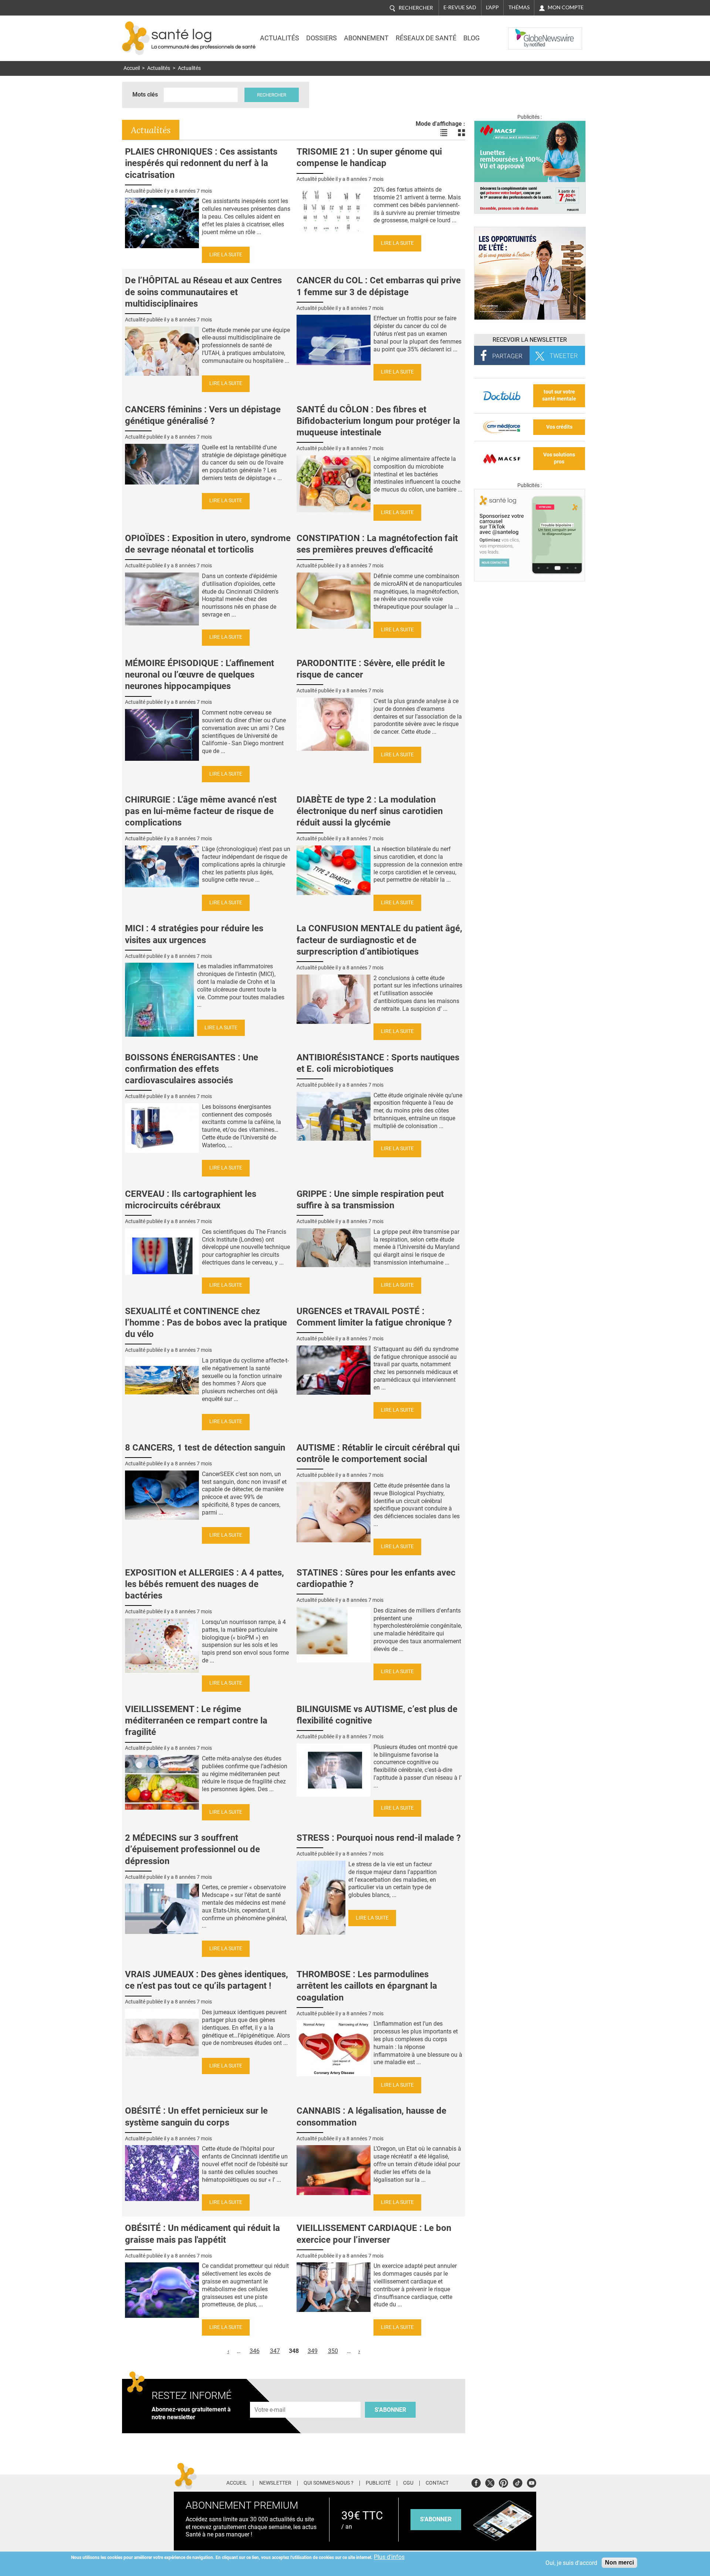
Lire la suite (226, 255)
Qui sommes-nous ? (329, 2483)
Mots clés (145, 94)
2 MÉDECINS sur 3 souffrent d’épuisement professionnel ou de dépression (192, 1849)
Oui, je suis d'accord (571, 2563)
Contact (437, 2483)
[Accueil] (136, 38)
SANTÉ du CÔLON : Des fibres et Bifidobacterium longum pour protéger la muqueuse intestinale (378, 421)
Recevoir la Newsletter (530, 340)
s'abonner (436, 2519)
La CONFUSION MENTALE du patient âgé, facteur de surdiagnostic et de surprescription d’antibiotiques (379, 940)
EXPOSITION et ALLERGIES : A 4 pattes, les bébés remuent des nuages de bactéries (204, 1584)
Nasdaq (523, 33)
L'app (492, 7)
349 (313, 2351)
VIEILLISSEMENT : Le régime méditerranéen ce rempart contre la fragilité (196, 1721)
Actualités (280, 38)
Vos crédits (559, 427)
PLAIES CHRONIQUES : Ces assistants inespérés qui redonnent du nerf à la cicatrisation (201, 163)
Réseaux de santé (426, 38)
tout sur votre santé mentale (559, 395)
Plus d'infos (389, 2557)
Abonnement (366, 38)
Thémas (519, 7)
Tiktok (518, 2482)
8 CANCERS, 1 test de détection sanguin (205, 1448)
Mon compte (566, 7)
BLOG (471, 38)
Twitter (490, 2482)
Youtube (532, 2482)
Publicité (378, 2483)
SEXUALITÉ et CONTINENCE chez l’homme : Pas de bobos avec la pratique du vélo (206, 1323)
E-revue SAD (460, 7)
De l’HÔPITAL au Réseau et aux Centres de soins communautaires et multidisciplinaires (203, 292)
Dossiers (322, 38)
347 (275, 2351)
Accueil (132, 68)
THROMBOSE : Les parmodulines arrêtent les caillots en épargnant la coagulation (367, 1986)
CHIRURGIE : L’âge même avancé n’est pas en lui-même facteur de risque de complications (201, 811)
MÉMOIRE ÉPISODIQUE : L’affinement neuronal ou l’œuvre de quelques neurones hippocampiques (200, 675)
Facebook (476, 2482)
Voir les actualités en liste (444, 133)
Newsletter (275, 2483)
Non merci (619, 2563)
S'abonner (390, 2410)
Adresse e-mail (270, 2398)
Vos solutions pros (559, 458)
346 (255, 2351)
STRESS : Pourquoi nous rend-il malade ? (379, 1838)
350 (333, 2351)
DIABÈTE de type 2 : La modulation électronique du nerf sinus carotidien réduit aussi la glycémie (370, 811)
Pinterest (503, 2482)
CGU (408, 2483)
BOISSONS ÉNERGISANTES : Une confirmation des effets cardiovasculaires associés (192, 1069)
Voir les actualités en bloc (461, 133)
